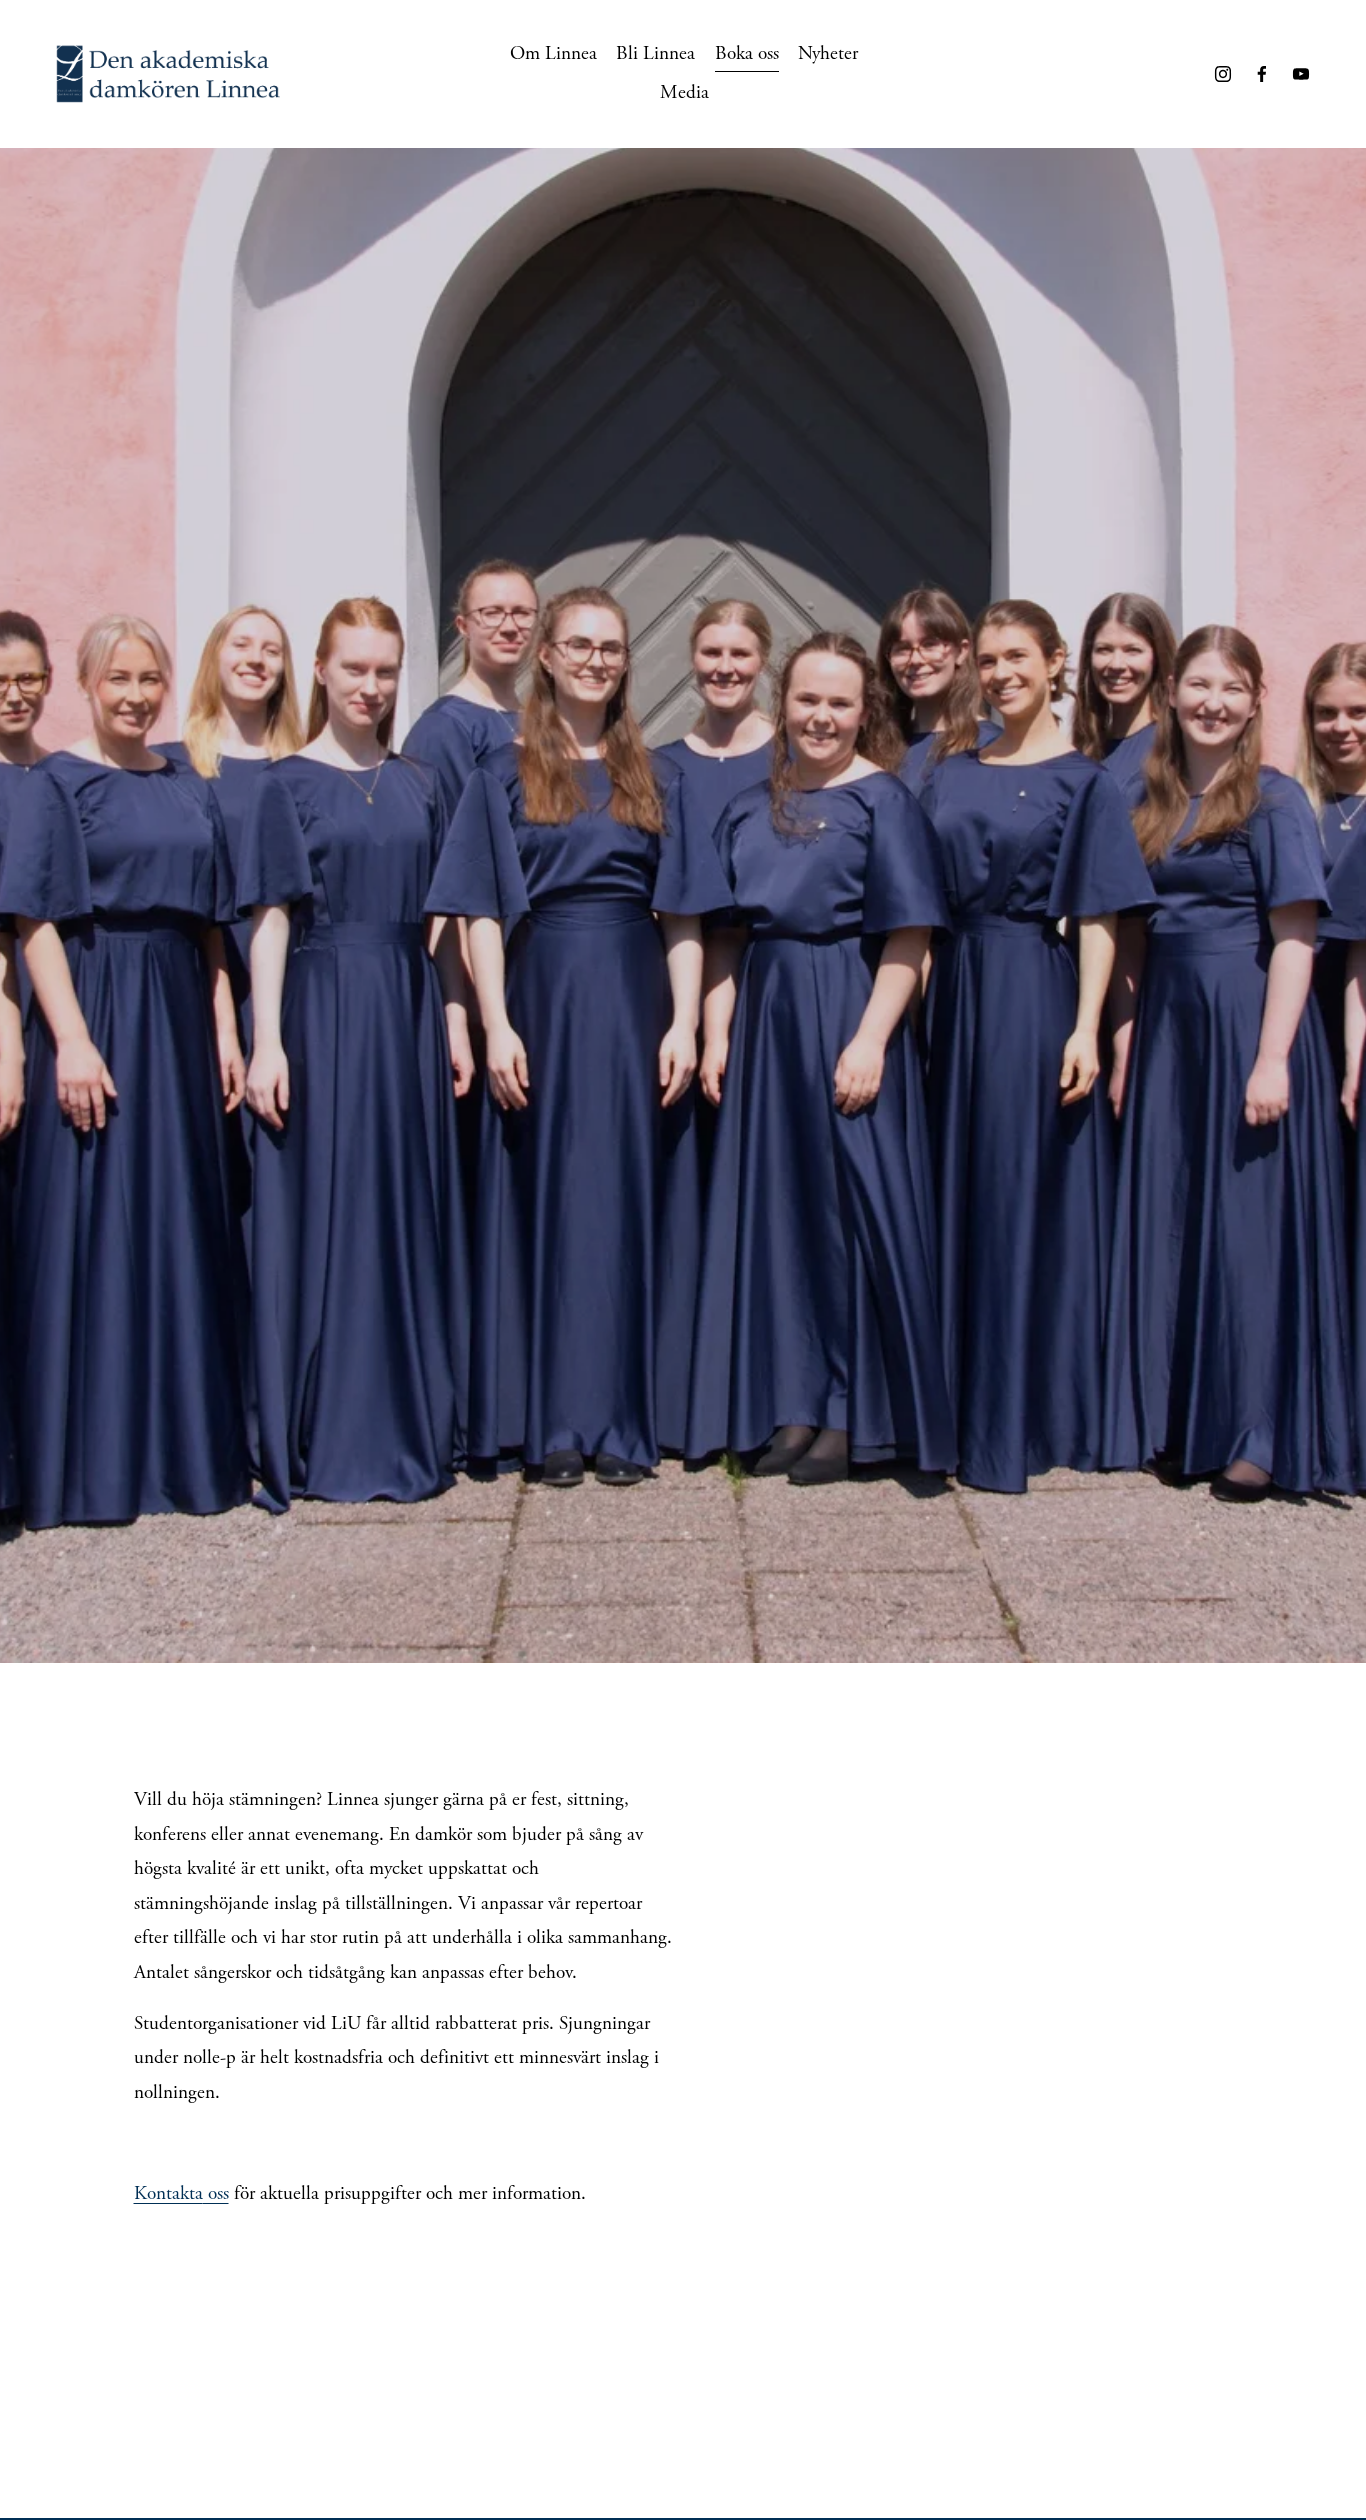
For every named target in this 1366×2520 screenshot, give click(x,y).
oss (216, 2193)
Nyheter (828, 53)
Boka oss (747, 53)
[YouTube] (1301, 74)
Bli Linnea (655, 53)
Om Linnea (553, 53)
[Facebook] (1262, 74)
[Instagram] (1223, 74)
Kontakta (168, 2193)
